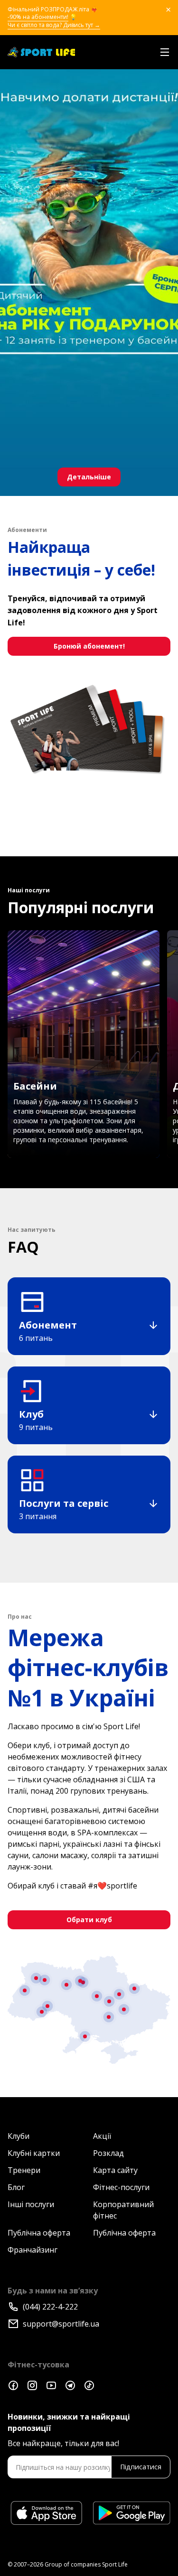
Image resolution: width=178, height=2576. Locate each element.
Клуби (19, 2136)
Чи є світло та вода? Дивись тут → (54, 25)
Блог (16, 2187)
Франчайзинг (33, 2250)
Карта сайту (115, 2170)
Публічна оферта (39, 2233)
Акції (102, 2136)
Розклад (108, 2153)
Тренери (24, 2170)
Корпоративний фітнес (123, 2210)
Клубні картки (34, 2153)
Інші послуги (31, 2204)
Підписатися (141, 2467)
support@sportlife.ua (61, 2324)
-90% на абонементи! (38, 17)
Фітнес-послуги (121, 2187)
